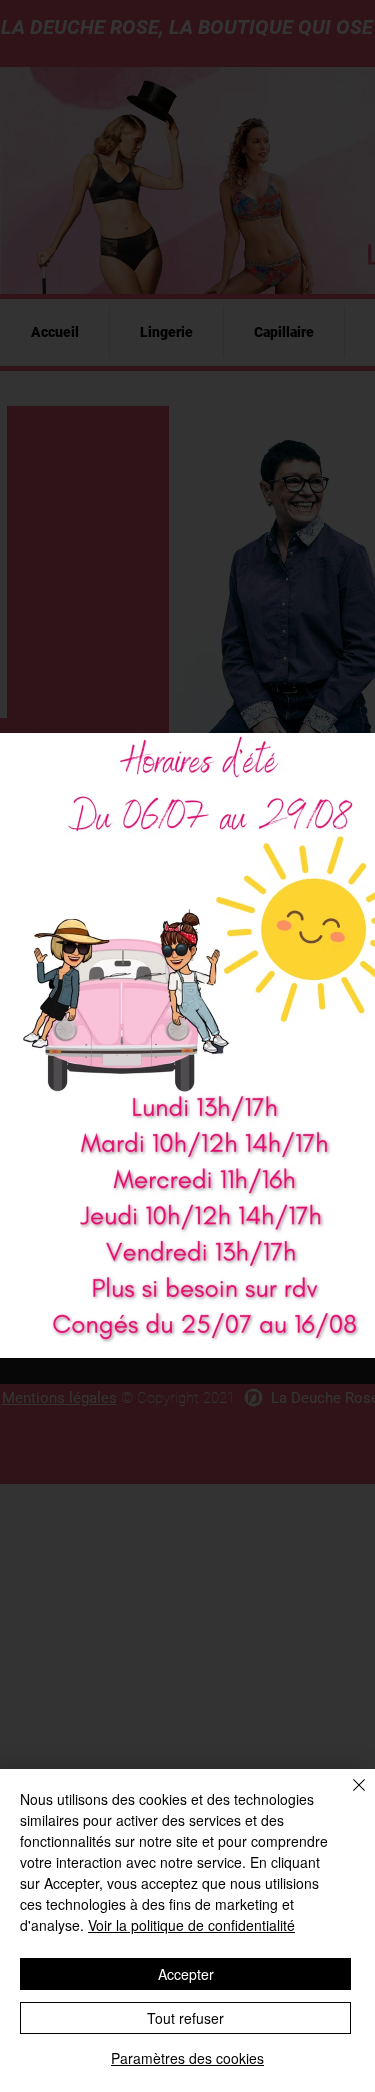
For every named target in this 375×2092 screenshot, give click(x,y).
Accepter (186, 1974)
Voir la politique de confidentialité (191, 1925)
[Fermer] (347, 1797)
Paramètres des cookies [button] (187, 2058)
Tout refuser (185, 2018)
